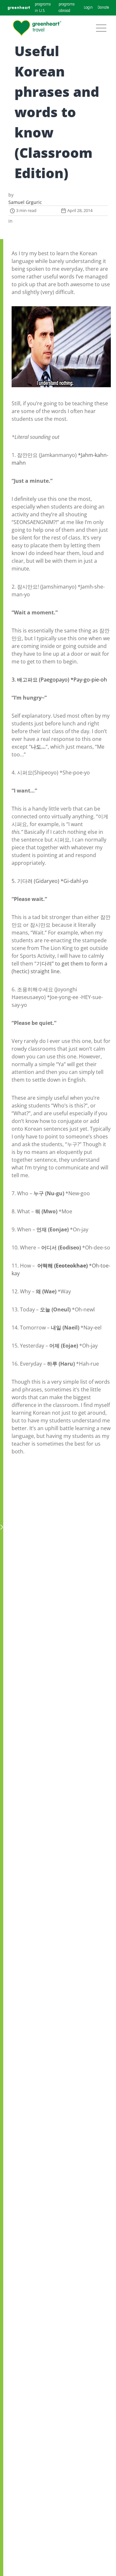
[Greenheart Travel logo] (37, 28)
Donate (103, 8)
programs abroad (67, 8)
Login (88, 8)
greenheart (19, 8)
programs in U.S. (43, 8)
